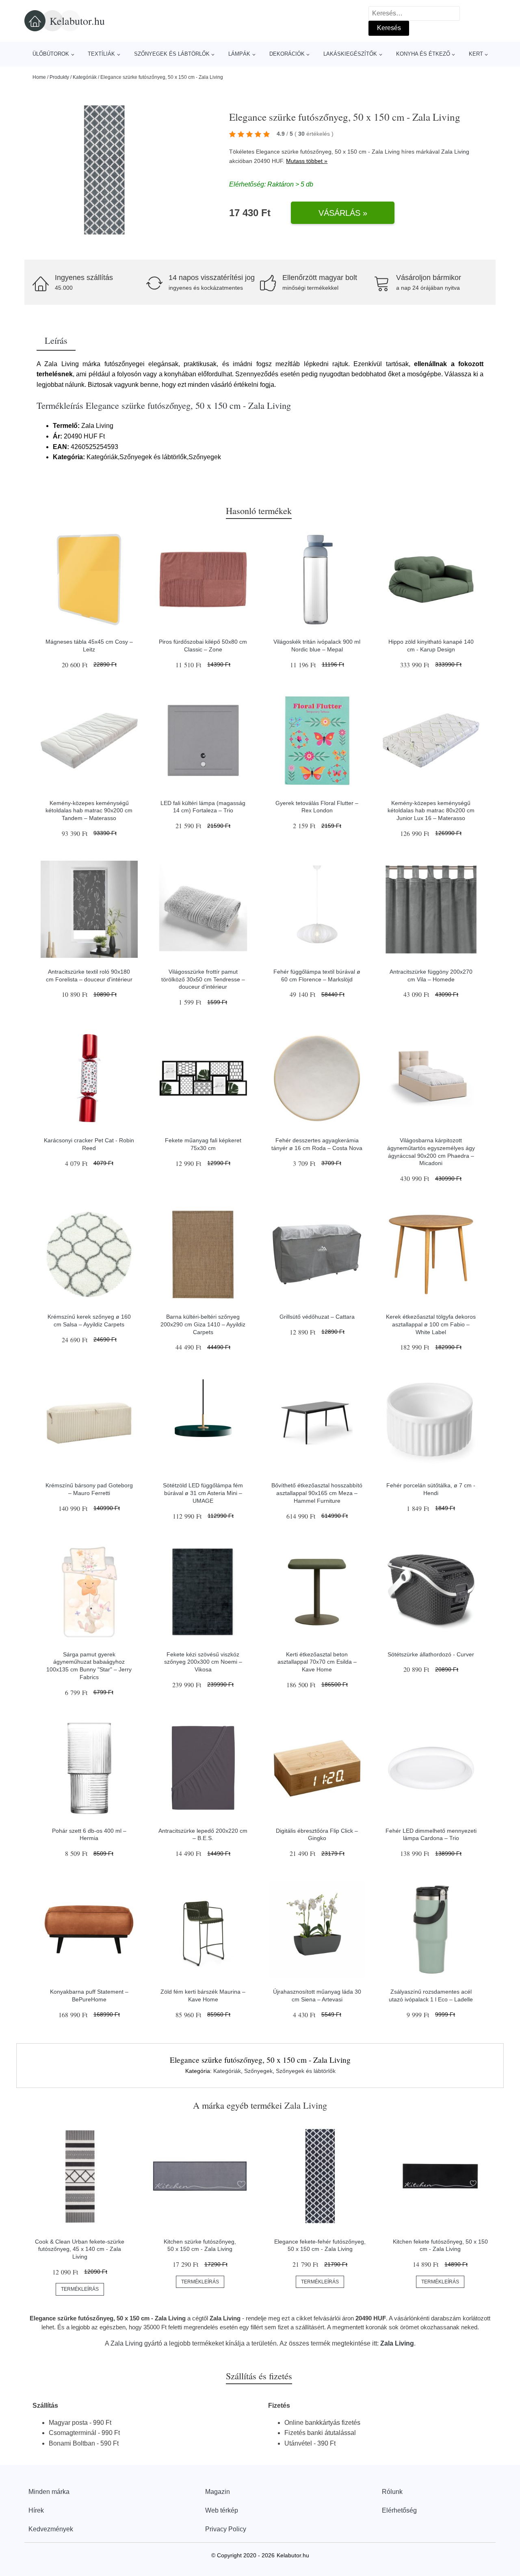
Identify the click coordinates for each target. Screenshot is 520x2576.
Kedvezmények (51, 2529)
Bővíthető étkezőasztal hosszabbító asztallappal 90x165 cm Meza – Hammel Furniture (317, 1493)
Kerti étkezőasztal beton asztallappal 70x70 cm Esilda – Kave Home (317, 1662)
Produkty (59, 77)
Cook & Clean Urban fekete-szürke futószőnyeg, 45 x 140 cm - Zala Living (80, 2249)
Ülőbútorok (51, 54)
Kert (476, 54)
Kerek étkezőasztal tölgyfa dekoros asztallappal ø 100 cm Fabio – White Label (431, 1324)
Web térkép (222, 2510)
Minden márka (49, 2492)
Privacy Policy (226, 2529)
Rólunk (392, 2492)
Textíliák (101, 54)
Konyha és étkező (423, 54)
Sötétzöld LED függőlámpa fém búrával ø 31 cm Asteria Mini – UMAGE (203, 1493)
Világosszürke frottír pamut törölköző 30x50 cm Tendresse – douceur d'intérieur (203, 979)
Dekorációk (287, 54)
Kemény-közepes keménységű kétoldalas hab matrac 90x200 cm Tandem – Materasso (89, 811)
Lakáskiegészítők (350, 54)
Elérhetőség (399, 2510)
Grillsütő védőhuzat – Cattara (317, 1317)
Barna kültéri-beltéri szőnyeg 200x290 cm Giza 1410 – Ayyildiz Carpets (203, 1324)
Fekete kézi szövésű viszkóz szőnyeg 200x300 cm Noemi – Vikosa (203, 1662)
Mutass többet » (307, 161)
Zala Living (455, 152)
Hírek (36, 2510)
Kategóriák (85, 77)
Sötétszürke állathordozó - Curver (431, 1654)
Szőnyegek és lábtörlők (172, 54)
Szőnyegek (258, 2071)
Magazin (218, 2492)
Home (39, 77)
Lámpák (239, 54)
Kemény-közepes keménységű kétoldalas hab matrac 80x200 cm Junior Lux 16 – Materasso (431, 811)
